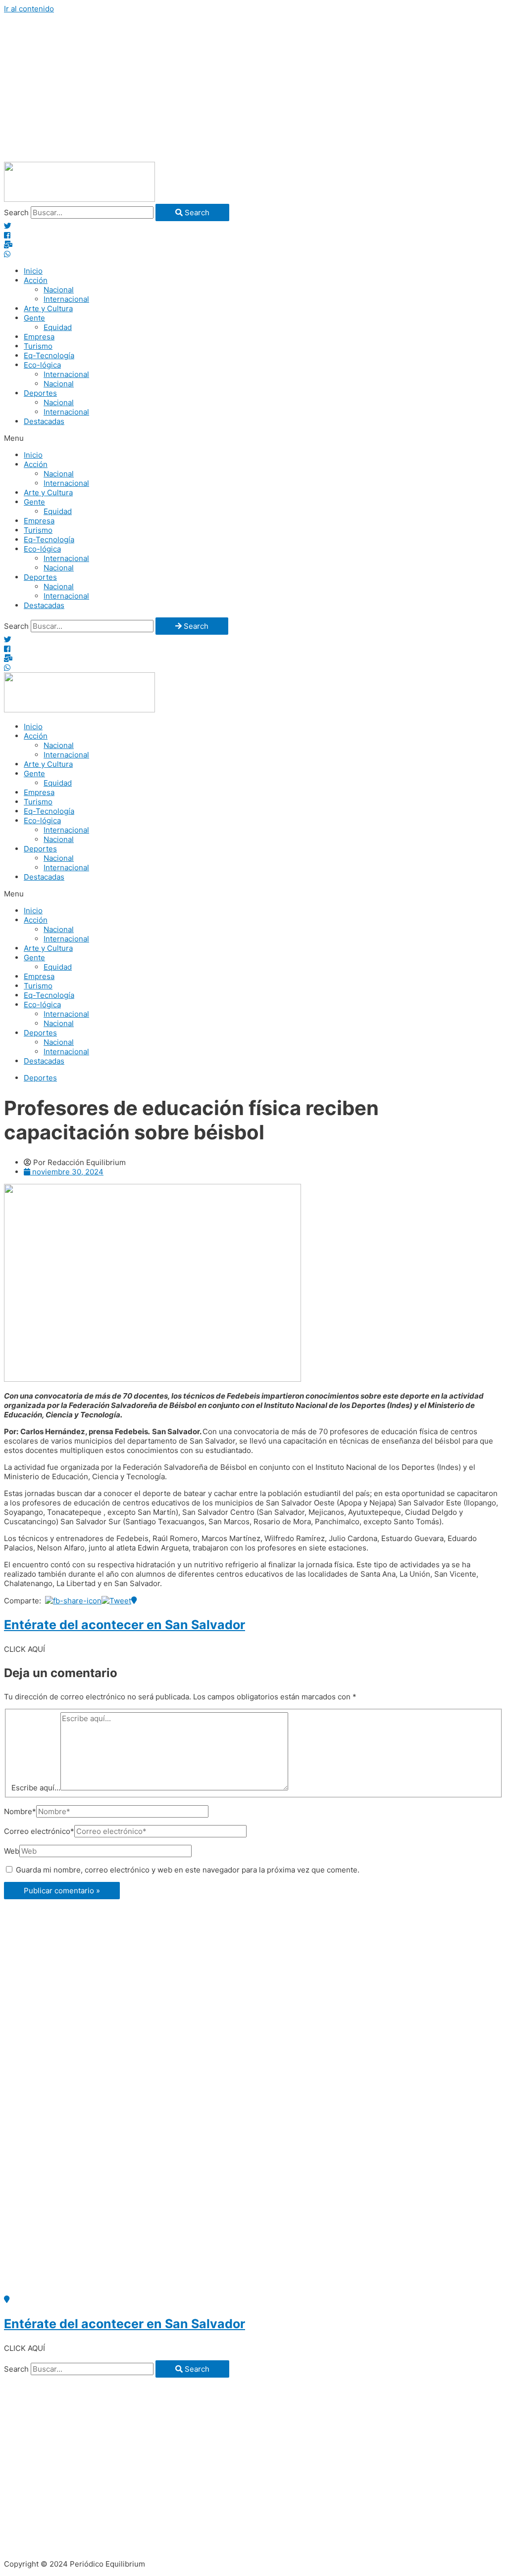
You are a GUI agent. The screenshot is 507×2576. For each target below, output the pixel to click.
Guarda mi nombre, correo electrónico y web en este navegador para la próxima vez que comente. (188, 1870)
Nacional (59, 290)
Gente (34, 318)
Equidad (58, 327)
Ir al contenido (29, 9)
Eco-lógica (42, 365)
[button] (253, 438)
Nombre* (20, 1811)
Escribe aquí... (36, 1788)
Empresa (39, 337)
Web (12, 1851)
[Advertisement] (253, 88)
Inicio (33, 271)
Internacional (66, 299)
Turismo (38, 346)
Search (16, 212)
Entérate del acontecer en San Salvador (125, 1625)
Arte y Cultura (48, 308)
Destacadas (44, 421)
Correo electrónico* (39, 1831)
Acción (36, 280)
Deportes (40, 393)
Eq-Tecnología (49, 355)
